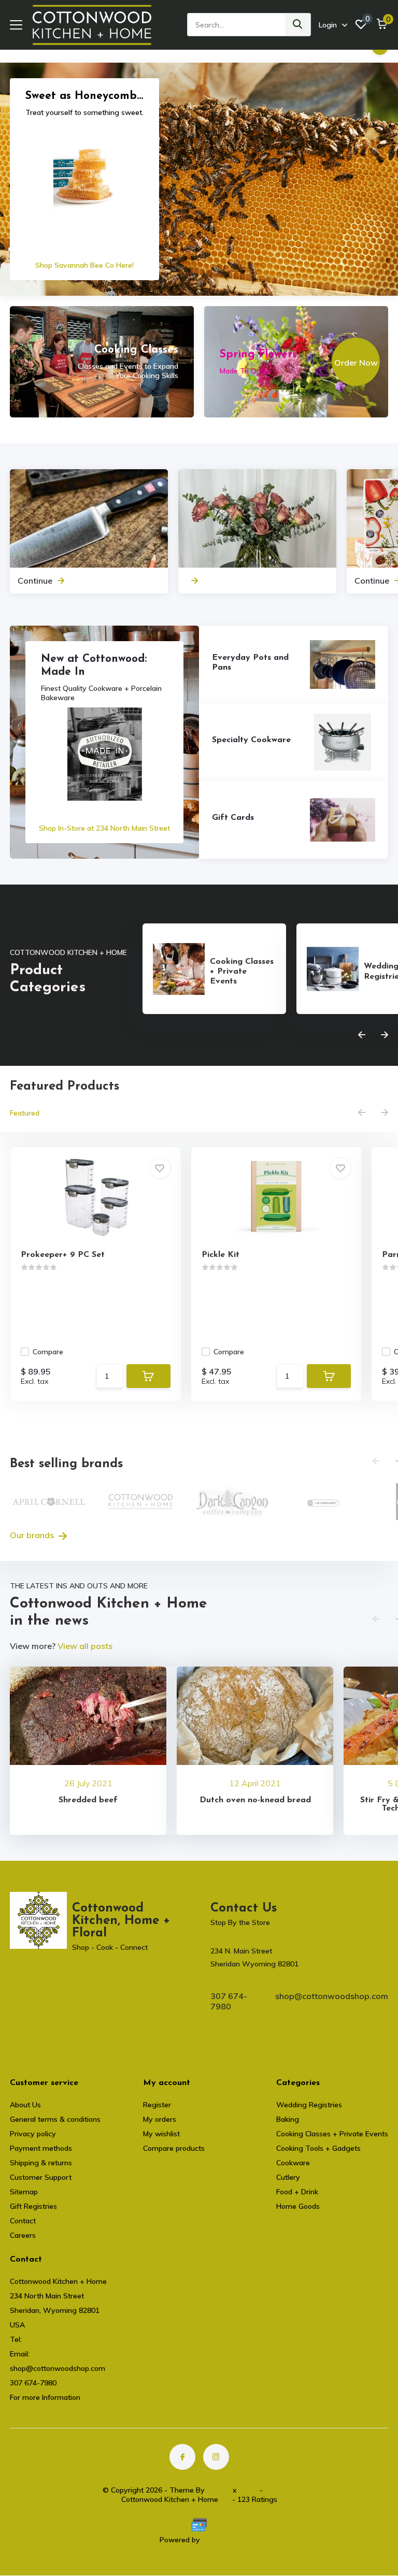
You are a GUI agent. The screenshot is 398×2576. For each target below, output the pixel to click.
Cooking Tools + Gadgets (318, 2148)
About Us (25, 2105)
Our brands (33, 1535)
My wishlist (161, 2134)
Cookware (293, 2163)
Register (157, 2105)
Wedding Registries (309, 2105)
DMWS (219, 2490)
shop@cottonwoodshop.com (332, 1996)
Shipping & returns (41, 2163)
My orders (160, 2119)
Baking (288, 2119)
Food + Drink (297, 2192)
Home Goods (298, 2206)
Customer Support (41, 2177)
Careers (23, 2235)
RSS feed (280, 2490)
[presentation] (362, 1035)
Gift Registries (33, 2206)
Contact (23, 2221)
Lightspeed (221, 2540)
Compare (48, 1352)
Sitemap (24, 2192)
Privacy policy (33, 2134)
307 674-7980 (229, 2001)
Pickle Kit (221, 1255)
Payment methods (41, 2148)
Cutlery (288, 2177)
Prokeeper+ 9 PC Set (63, 1255)
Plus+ (248, 2490)
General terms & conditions (55, 2119)
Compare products (174, 2148)
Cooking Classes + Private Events (332, 2134)
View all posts (85, 1646)
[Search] (298, 25)
